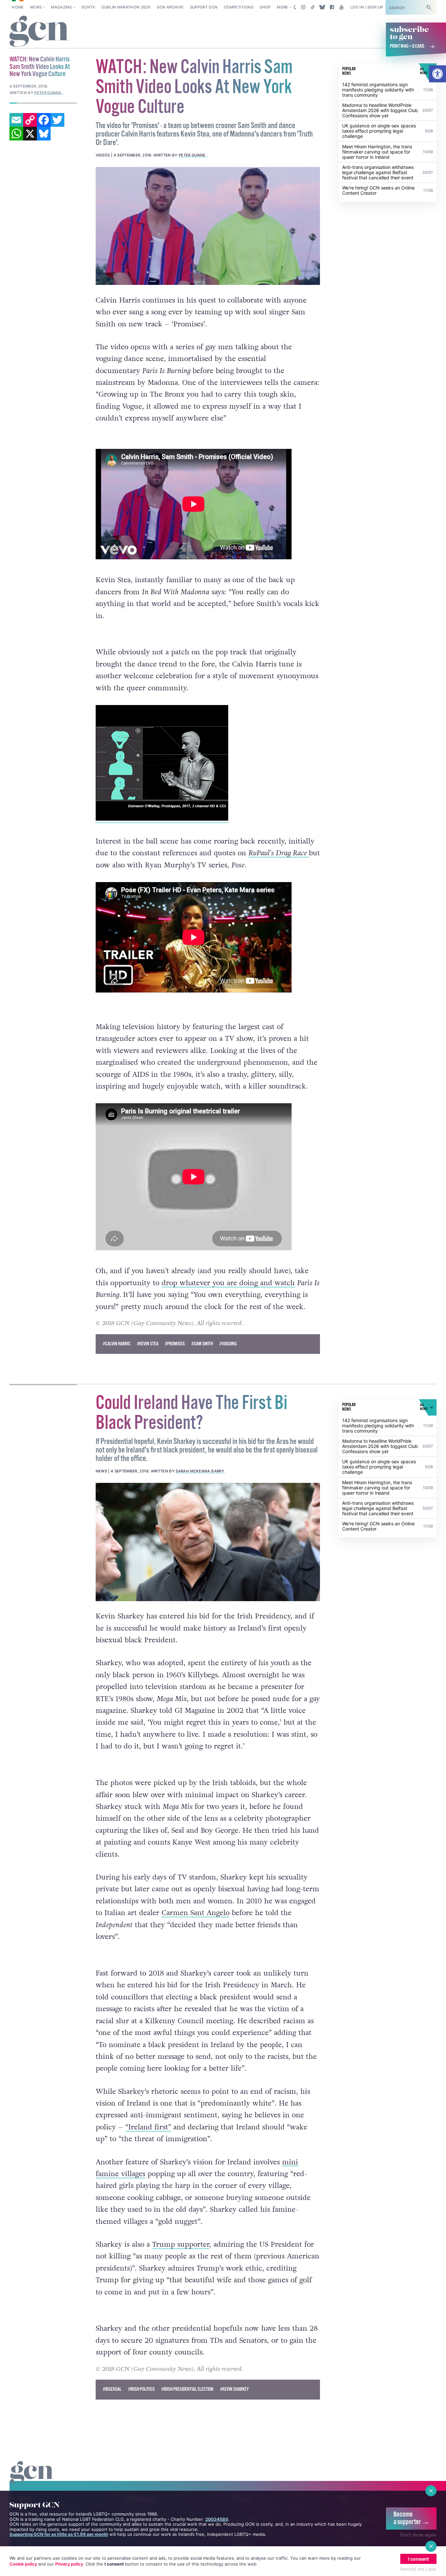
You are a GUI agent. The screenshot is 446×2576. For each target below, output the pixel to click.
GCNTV (88, 7)
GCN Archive (170, 7)
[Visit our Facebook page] (332, 7)
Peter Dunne (193, 155)
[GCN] (32, 2478)
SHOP (265, 7)
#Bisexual (112, 2389)
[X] (30, 134)
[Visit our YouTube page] (341, 7)
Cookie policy (23, 2564)
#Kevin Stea (148, 1344)
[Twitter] (57, 120)
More (282, 7)
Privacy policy (69, 2564)
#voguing (228, 1344)
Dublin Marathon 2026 (126, 7)
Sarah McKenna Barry (200, 1471)
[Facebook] (44, 120)
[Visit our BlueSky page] (322, 7)
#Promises (175, 1344)
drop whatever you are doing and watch (228, 1283)
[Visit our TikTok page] (313, 7)
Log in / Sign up (367, 7)
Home (18, 7)
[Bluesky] (44, 134)
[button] (438, 74)
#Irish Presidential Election (187, 2389)
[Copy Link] (30, 120)
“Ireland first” (148, 2127)
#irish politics (141, 2389)
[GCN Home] (40, 32)
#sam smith (202, 1344)
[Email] (16, 120)
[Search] (429, 7)
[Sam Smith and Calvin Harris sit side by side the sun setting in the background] (208, 226)
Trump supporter (181, 2244)
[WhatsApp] (16, 134)
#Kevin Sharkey (234, 2389)
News (36, 7)
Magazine (61, 7)
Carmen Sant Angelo (196, 1913)
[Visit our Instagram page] (303, 7)
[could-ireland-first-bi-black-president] (208, 1542)
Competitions (239, 7)
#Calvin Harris (117, 1344)
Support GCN (204, 7)
